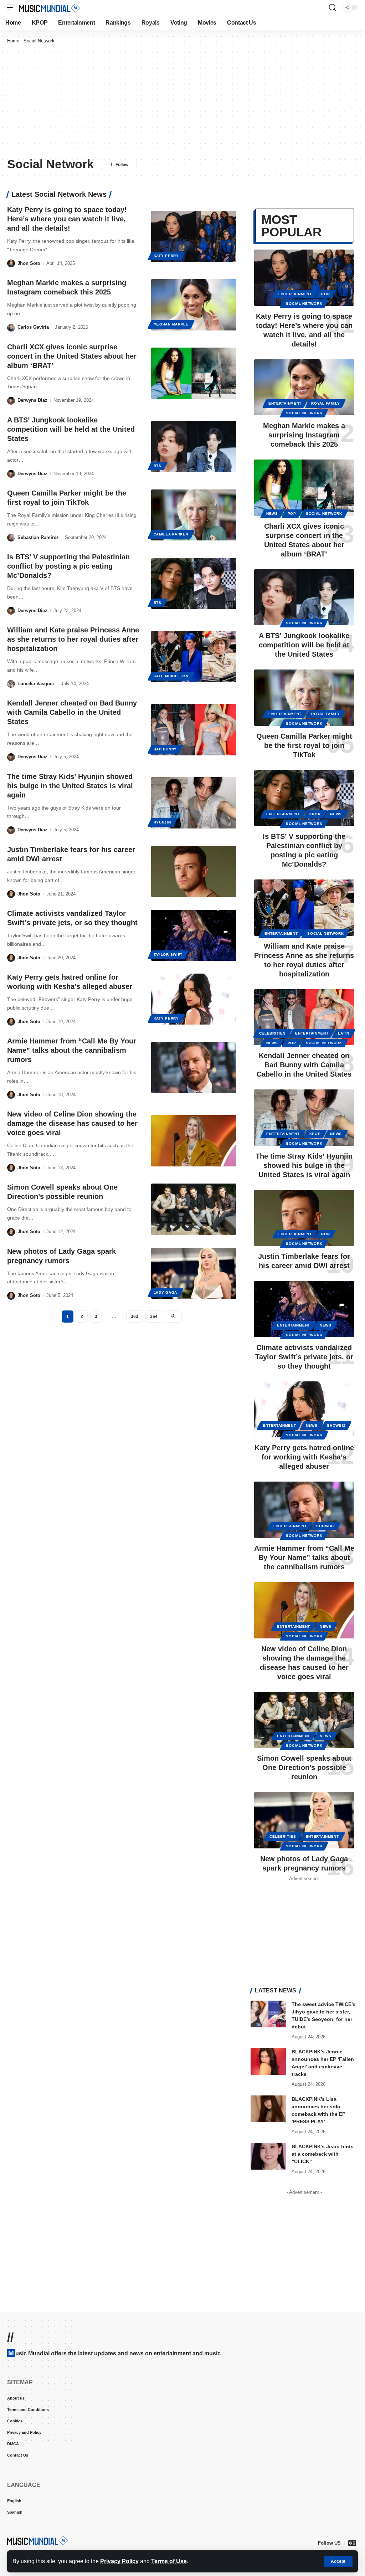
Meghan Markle (171, 324)
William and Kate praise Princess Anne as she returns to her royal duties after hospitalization (73, 639)
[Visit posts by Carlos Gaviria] (11, 327)
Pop (325, 294)
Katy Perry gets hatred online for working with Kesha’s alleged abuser (304, 1457)
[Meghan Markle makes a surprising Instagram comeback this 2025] (194, 305)
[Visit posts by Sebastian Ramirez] (11, 538)
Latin (344, 1033)
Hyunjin (162, 822)
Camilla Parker (171, 534)
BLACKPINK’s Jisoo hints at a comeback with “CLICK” (323, 2154)
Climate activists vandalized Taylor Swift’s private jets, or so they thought (304, 1357)
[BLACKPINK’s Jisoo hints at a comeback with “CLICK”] (268, 2156)
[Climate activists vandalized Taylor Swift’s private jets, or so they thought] (194, 935)
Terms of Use (169, 2561)
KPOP (315, 814)
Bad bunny (165, 749)
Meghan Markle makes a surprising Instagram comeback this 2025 (304, 435)
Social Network (304, 304)
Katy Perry (166, 256)
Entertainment (295, 294)
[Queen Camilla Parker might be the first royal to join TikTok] (194, 515)
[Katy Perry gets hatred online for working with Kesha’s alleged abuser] (194, 999)
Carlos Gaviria (33, 327)
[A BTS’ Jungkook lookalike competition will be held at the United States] (194, 447)
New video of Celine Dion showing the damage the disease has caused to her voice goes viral (72, 1123)
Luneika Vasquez (36, 684)
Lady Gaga (165, 1292)
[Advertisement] (182, 100)
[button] (338, 2561)
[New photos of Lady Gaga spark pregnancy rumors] (194, 1273)
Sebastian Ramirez (38, 537)
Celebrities (273, 1033)
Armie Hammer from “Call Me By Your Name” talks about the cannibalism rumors (72, 1050)
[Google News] (352, 2543)
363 (135, 1317)
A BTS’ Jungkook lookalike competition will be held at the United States (71, 429)
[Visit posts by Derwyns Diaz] (11, 401)
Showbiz (336, 1425)
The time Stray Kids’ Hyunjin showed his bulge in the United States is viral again (70, 786)
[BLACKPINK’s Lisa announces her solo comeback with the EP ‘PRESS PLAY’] (268, 2109)
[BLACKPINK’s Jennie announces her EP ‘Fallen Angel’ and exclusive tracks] (268, 2061)
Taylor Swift (168, 955)
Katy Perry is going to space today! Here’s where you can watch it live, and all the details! (67, 219)
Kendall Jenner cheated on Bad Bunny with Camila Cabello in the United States (72, 712)
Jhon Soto (29, 263)
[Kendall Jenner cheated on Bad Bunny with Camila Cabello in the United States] (194, 730)
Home (13, 41)
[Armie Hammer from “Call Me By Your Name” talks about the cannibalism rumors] (194, 1068)
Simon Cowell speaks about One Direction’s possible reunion (304, 1767)
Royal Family (325, 403)
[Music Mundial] (50, 7)
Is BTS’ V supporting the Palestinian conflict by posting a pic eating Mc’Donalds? (68, 566)
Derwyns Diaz (32, 400)
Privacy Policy (119, 2561)
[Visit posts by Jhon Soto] (11, 264)
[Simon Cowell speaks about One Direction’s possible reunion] (194, 1209)
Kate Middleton (171, 676)
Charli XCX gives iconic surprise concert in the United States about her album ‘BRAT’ (72, 356)
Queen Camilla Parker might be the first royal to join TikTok (304, 745)
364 (154, 1317)
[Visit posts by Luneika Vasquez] (11, 684)
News (272, 514)
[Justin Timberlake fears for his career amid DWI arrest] (194, 871)
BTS (158, 466)
